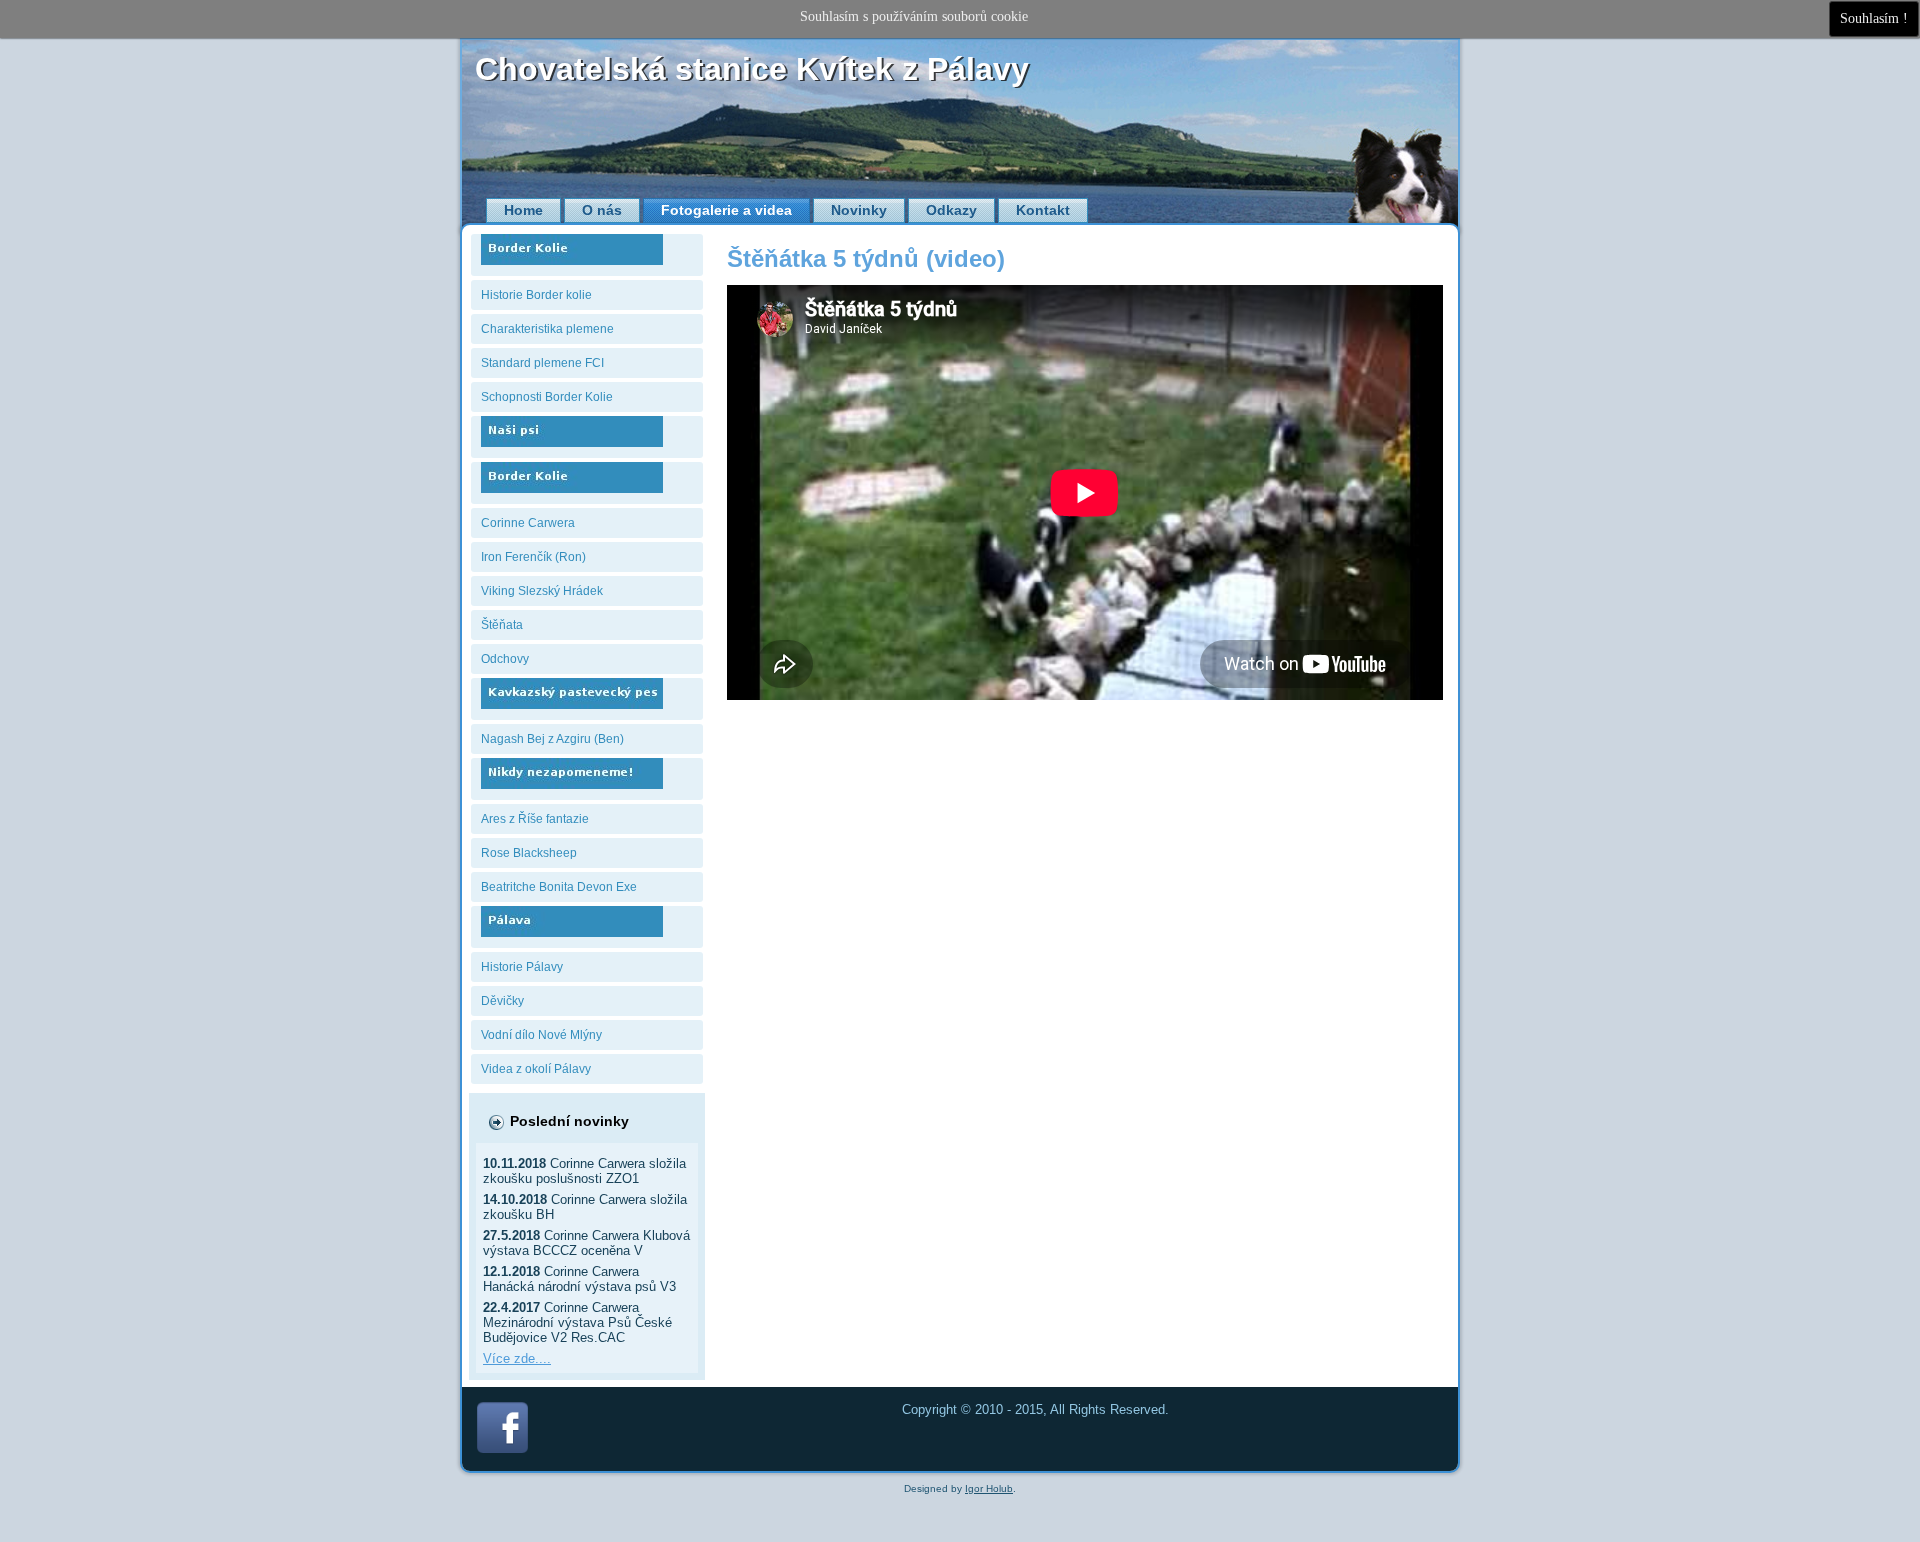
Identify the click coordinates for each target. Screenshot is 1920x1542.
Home (523, 210)
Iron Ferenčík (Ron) (533, 557)
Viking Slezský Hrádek (542, 591)
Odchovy (505, 659)
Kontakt (1043, 210)
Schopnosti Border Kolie (547, 397)
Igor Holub (989, 1488)
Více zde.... (517, 1358)
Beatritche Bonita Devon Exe (559, 887)
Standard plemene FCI (542, 363)
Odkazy (951, 210)
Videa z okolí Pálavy (536, 1069)
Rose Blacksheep (529, 853)
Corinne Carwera (528, 523)
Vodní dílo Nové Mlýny (541, 1035)
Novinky (859, 210)
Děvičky (502, 1001)
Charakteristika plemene (547, 329)
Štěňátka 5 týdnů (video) (866, 258)
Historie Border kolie (536, 295)
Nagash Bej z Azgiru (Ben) (552, 739)
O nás (602, 210)
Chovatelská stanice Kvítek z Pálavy (752, 69)
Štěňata (502, 625)
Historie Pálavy (522, 967)
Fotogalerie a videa (726, 210)
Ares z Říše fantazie (535, 819)
